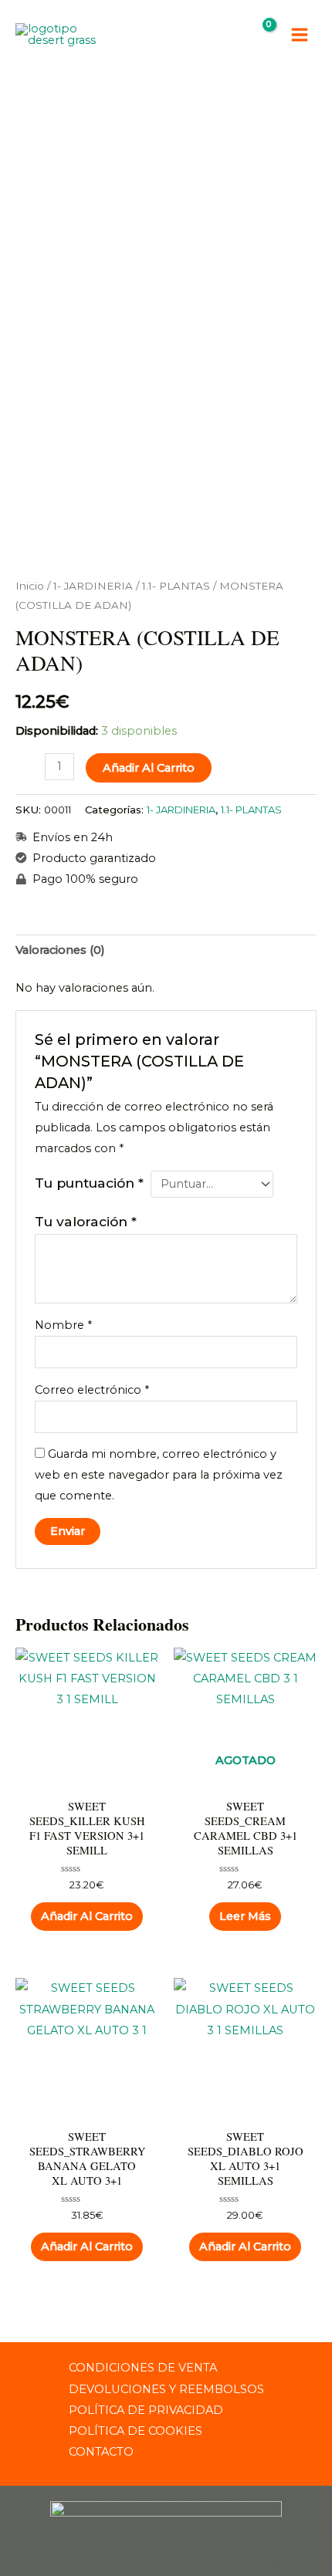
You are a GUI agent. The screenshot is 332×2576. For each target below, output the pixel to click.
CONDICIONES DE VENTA (143, 2368)
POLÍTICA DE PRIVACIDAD (146, 2410)
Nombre (63, 1325)
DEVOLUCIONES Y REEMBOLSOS (166, 2389)
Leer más (245, 1916)
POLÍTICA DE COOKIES (136, 2431)
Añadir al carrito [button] (87, 1916)
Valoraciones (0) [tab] (60, 950)
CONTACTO (101, 2452)
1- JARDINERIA (93, 586)
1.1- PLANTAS (176, 586)
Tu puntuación (89, 1183)
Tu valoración (86, 1221)
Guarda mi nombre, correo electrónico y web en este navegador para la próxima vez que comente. (159, 1475)
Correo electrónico (92, 1390)
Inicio (30, 586)
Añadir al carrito (149, 768)
